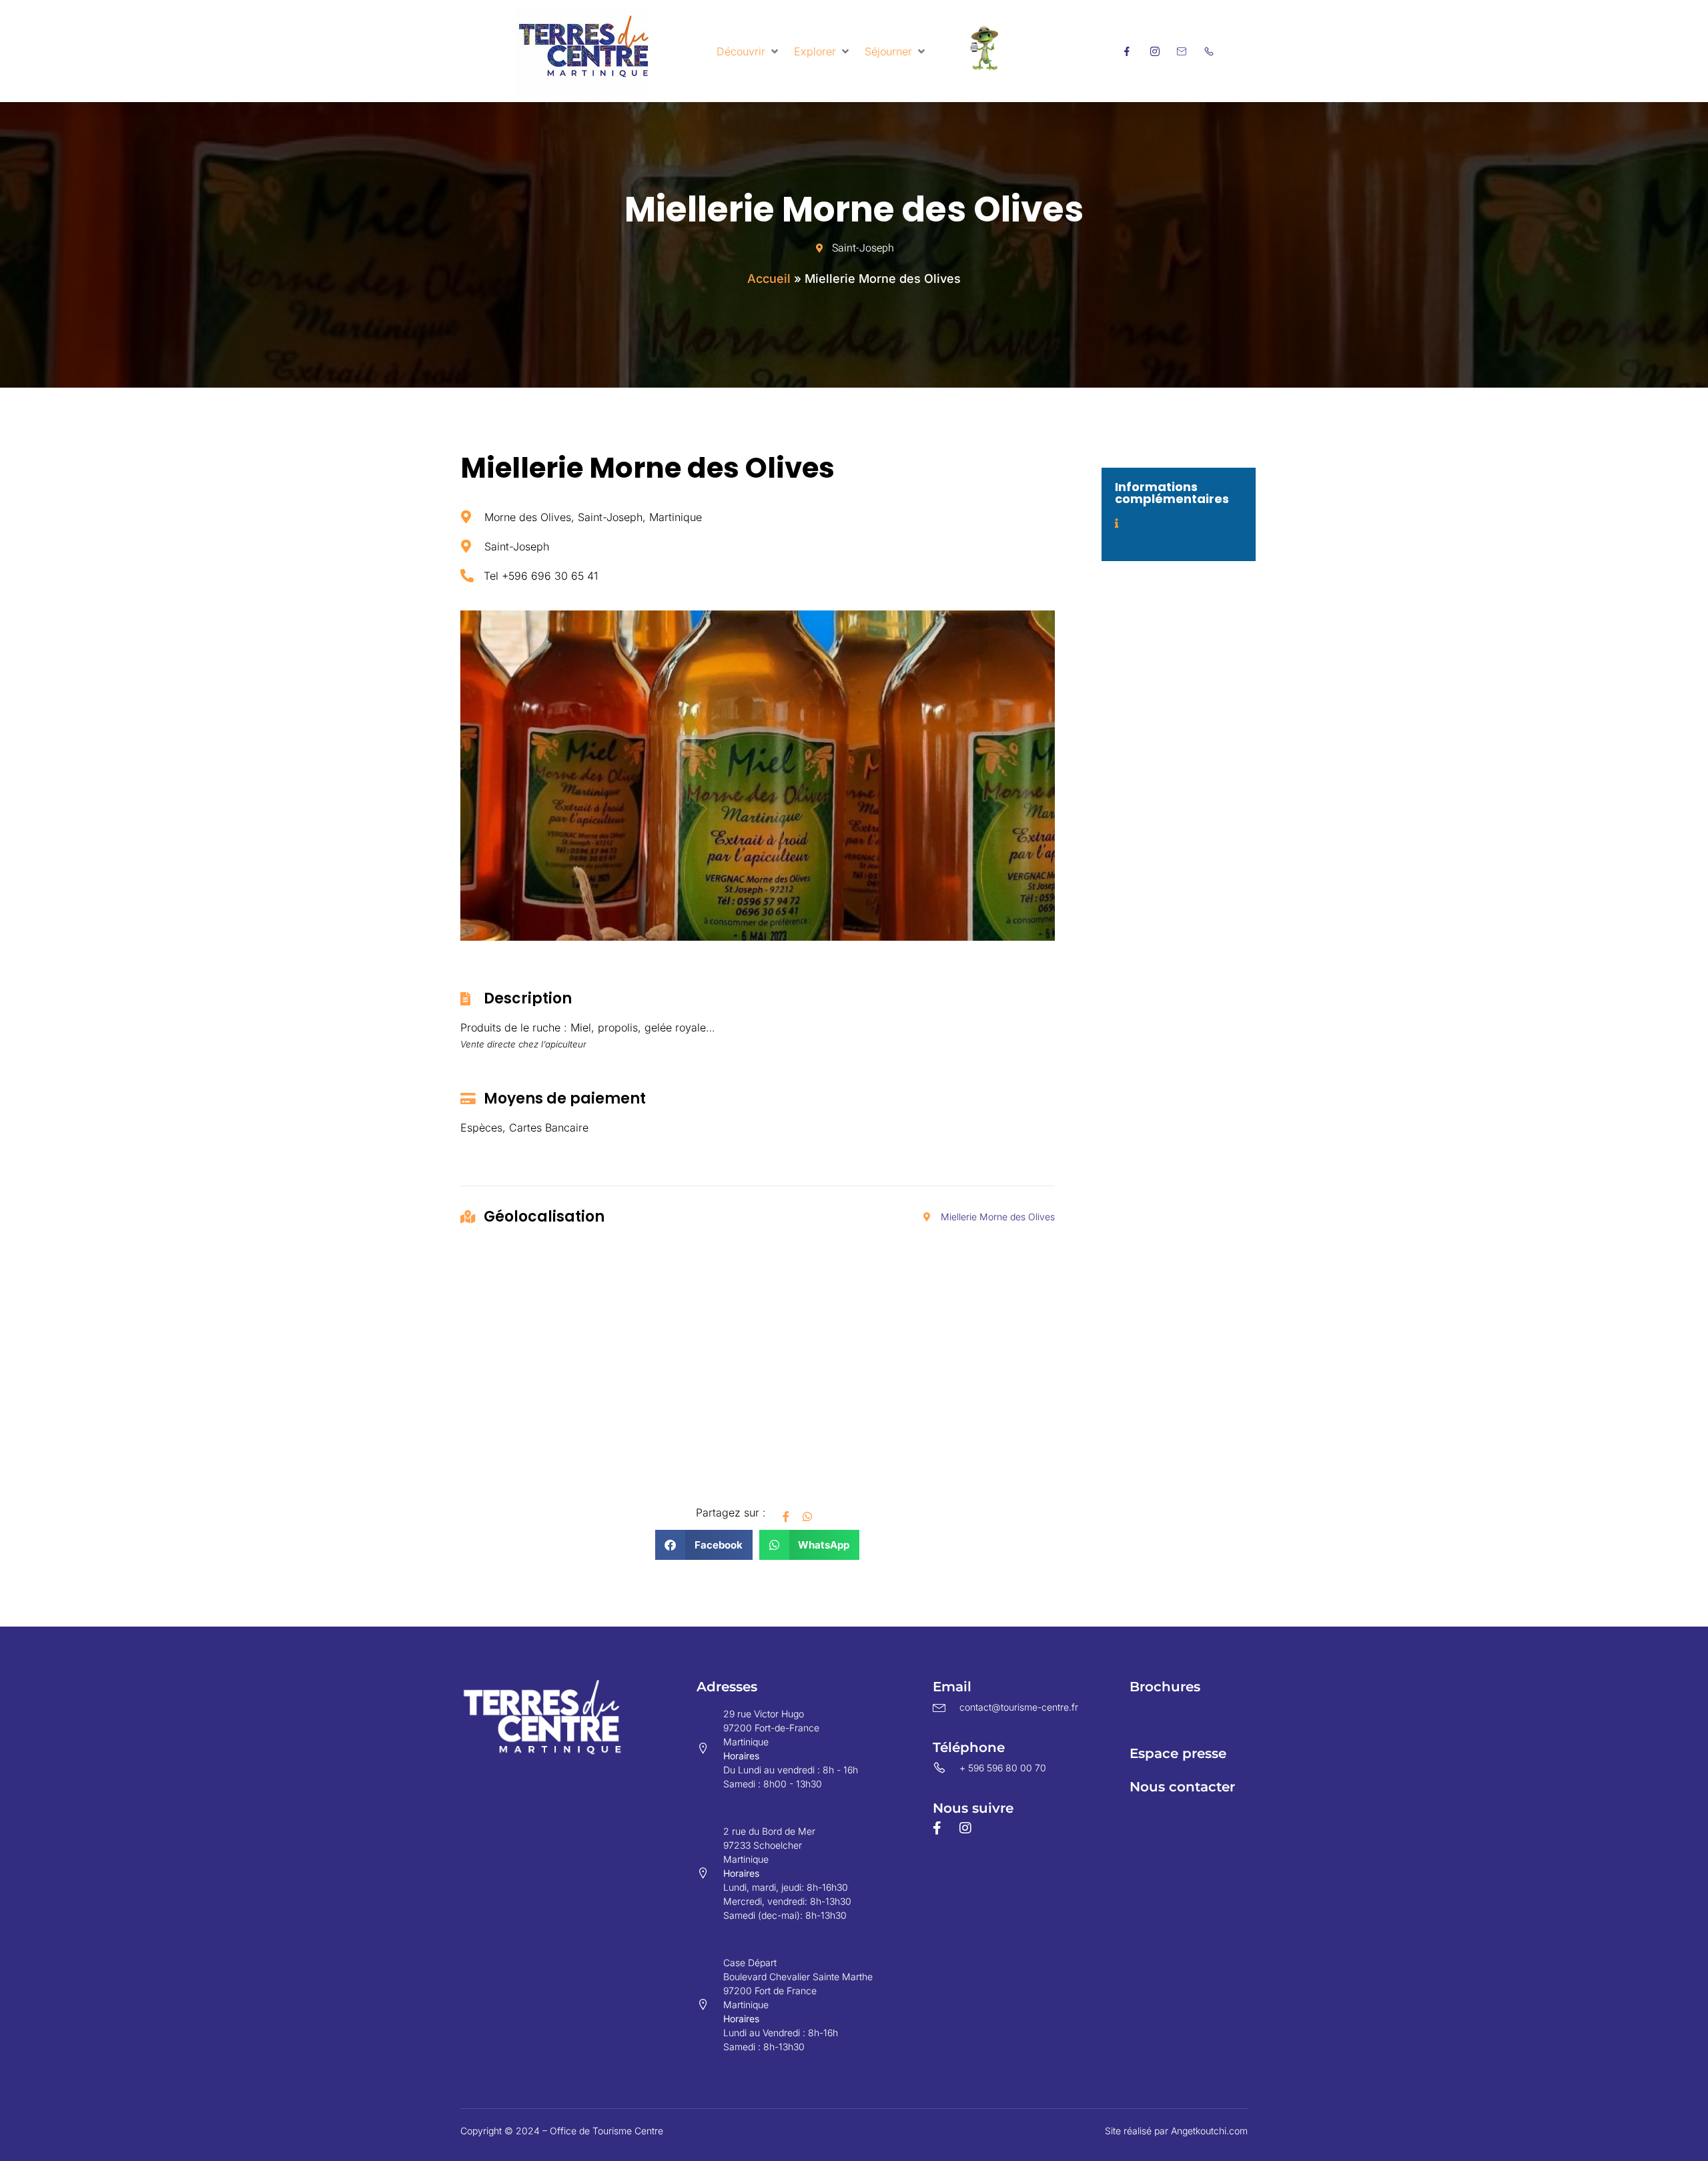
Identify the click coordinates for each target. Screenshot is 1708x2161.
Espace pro (1168, 1720)
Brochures (1165, 1687)
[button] (749, 51)
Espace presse (1178, 1753)
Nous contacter (1182, 1787)
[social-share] (786, 1515)
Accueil (769, 279)
